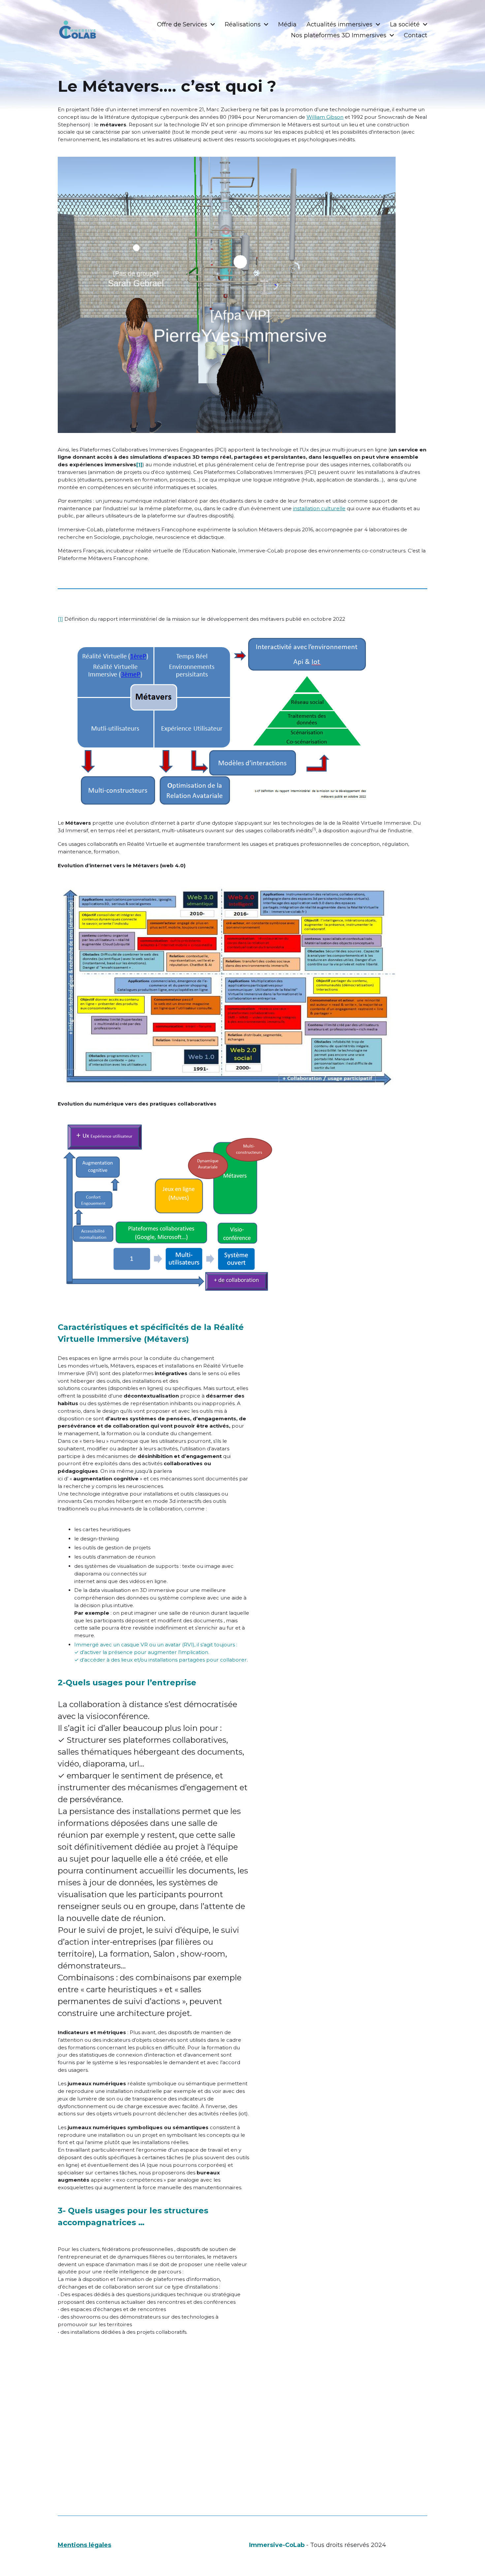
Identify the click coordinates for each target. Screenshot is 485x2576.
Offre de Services (182, 24)
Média (287, 24)
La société (405, 24)
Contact (416, 35)
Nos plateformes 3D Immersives (339, 35)
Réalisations (243, 24)
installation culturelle (319, 508)
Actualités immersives (339, 24)
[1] (60, 619)
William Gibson (325, 117)
